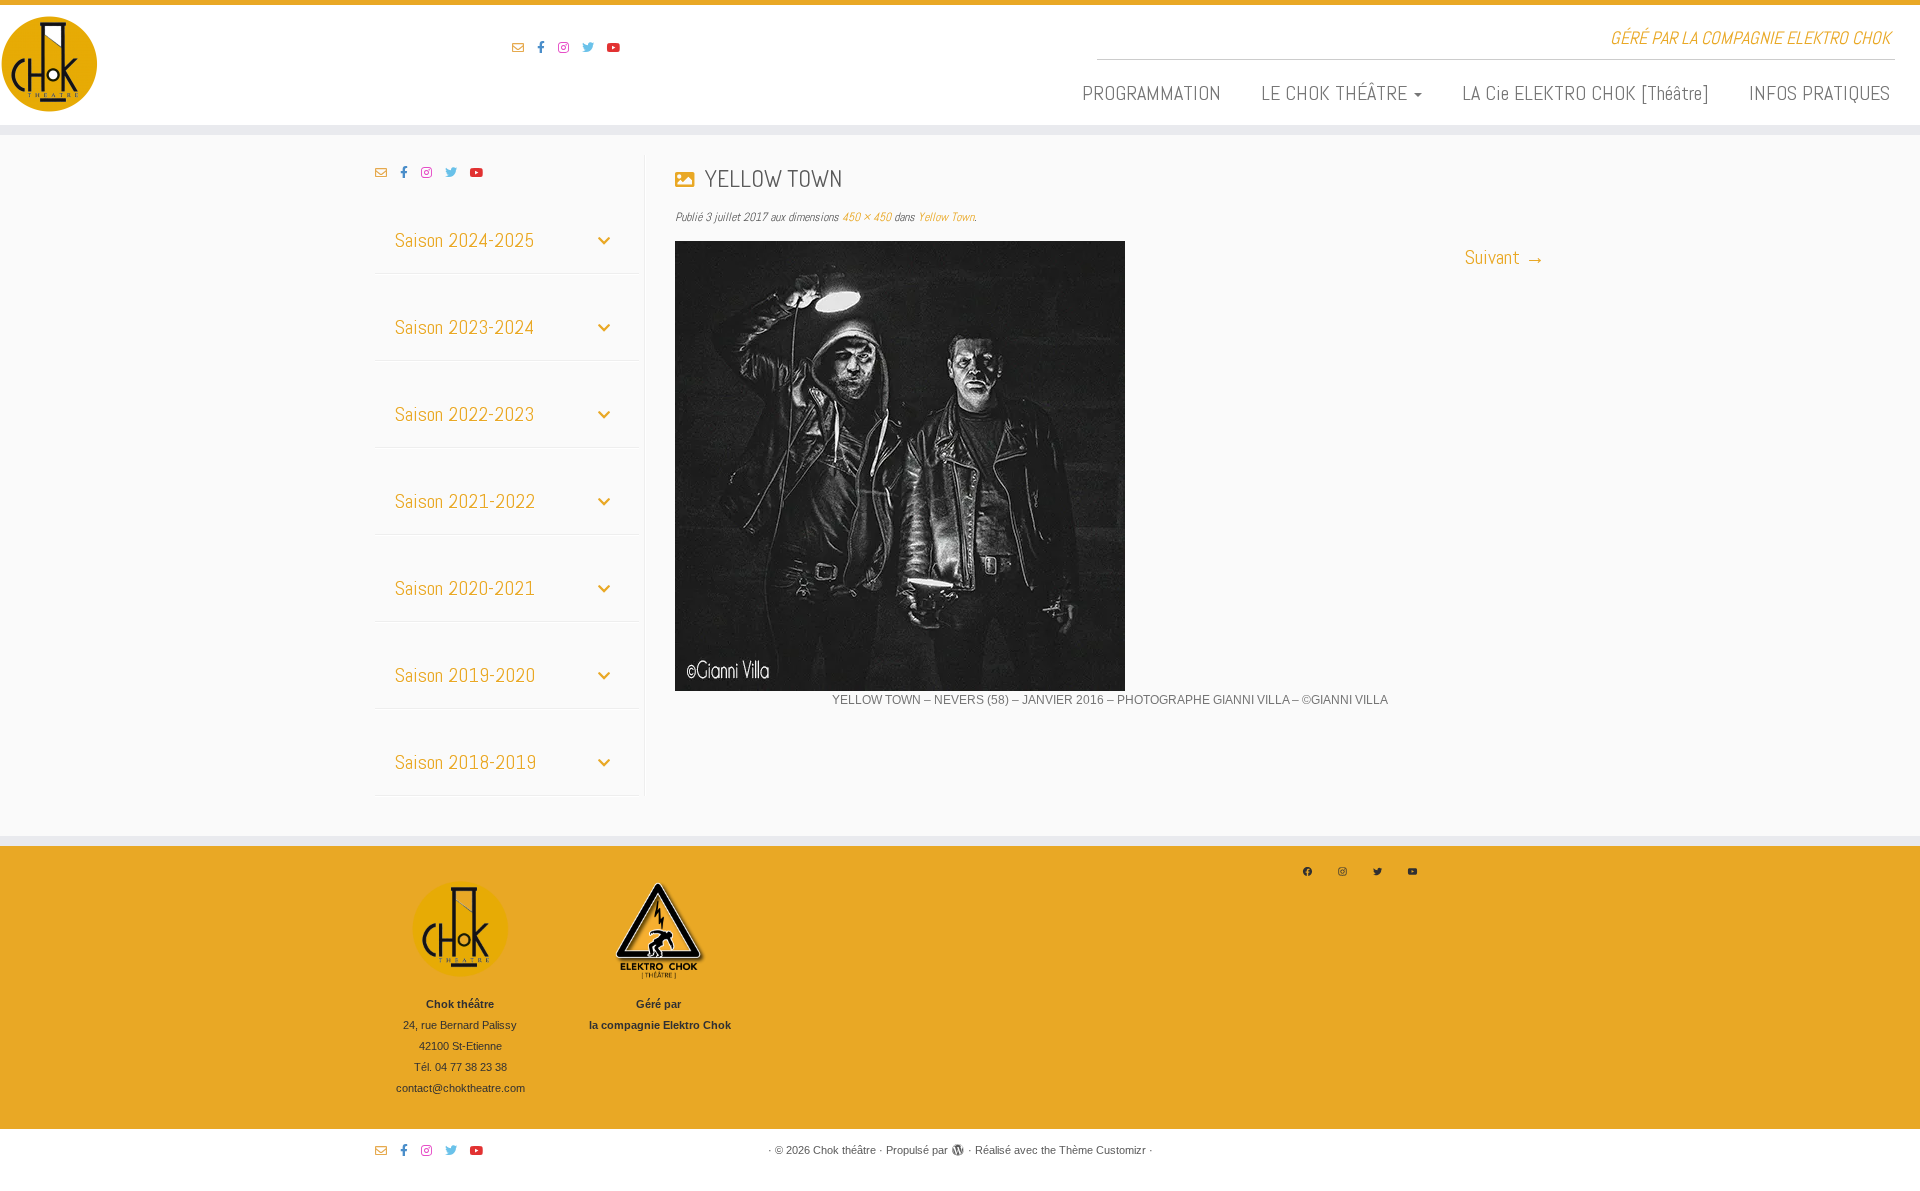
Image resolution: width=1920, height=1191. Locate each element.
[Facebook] (1307, 871)
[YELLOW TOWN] (1110, 466)
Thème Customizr (1102, 1150)
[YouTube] (1412, 871)
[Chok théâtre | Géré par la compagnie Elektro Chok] (221, 65)
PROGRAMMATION (1151, 93)
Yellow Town (944, 217)
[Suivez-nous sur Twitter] (594, 48)
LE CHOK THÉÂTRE (1336, 93)
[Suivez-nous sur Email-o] (524, 48)
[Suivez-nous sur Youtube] (620, 48)
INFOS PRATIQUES (1819, 93)
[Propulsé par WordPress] (958, 1147)
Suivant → (1505, 257)
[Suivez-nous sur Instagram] (570, 48)
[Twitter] (1377, 871)
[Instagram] (1342, 871)
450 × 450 (865, 217)
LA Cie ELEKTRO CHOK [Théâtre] (1585, 93)
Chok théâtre (844, 1150)
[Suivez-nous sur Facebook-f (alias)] (547, 48)
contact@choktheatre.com (460, 1088)
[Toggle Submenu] (604, 240)
